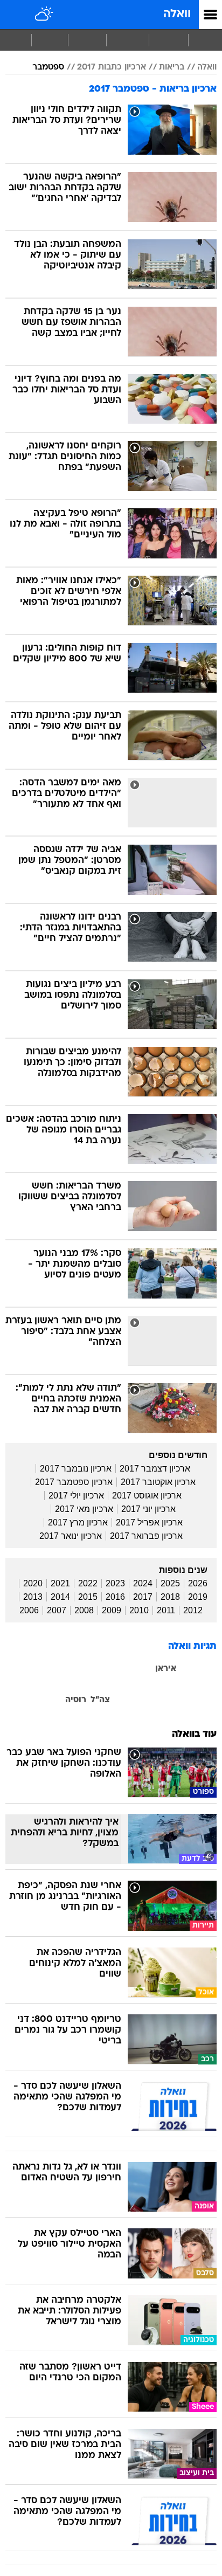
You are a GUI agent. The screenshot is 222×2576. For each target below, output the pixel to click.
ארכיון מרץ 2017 (78, 1522)
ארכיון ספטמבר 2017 (74, 1482)
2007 (57, 1610)
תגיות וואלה (192, 1646)
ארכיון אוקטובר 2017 (158, 1482)
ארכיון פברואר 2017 (146, 1536)
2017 (143, 1597)
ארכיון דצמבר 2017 (155, 1469)
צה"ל (100, 1700)
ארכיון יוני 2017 (148, 1509)
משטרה (18, 1684)
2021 (60, 1583)
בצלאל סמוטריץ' (192, 1684)
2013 (33, 1597)
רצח (13, 1700)
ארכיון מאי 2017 (84, 1509)
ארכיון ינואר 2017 (71, 1536)
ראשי (205, 40)
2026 (198, 1583)
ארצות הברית (124, 1669)
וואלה (177, 14)
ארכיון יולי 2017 (76, 1496)
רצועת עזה (43, 1700)
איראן (166, 1669)
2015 (88, 1597)
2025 (170, 1583)
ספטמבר (48, 67)
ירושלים (71, 1684)
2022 (88, 1583)
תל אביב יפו (159, 1715)
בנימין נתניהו (26, 1669)
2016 (115, 1597)
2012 (193, 1610)
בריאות (172, 67)
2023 (115, 1583)
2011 (166, 1610)
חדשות (169, 40)
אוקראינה (200, 1669)
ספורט (87, 40)
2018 (170, 1597)
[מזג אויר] (44, 15)
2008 (84, 1610)
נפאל (155, 1700)
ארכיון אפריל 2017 (149, 1522)
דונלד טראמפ (138, 1684)
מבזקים (128, 40)
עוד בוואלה (194, 1734)
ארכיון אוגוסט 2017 (147, 1496)
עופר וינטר (129, 1700)
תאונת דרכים (197, 1715)
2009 (112, 1610)
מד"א (44, 1684)
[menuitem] (168, 40)
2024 (143, 1583)
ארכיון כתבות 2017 (112, 67)
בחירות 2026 (74, 1668)
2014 (60, 1597)
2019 (198, 1597)
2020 (33, 1583)
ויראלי (50, 40)
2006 (29, 1610)
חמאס (99, 1684)
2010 (139, 1610)
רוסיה (76, 1700)
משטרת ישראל (191, 1700)
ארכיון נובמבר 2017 (76, 1469)
